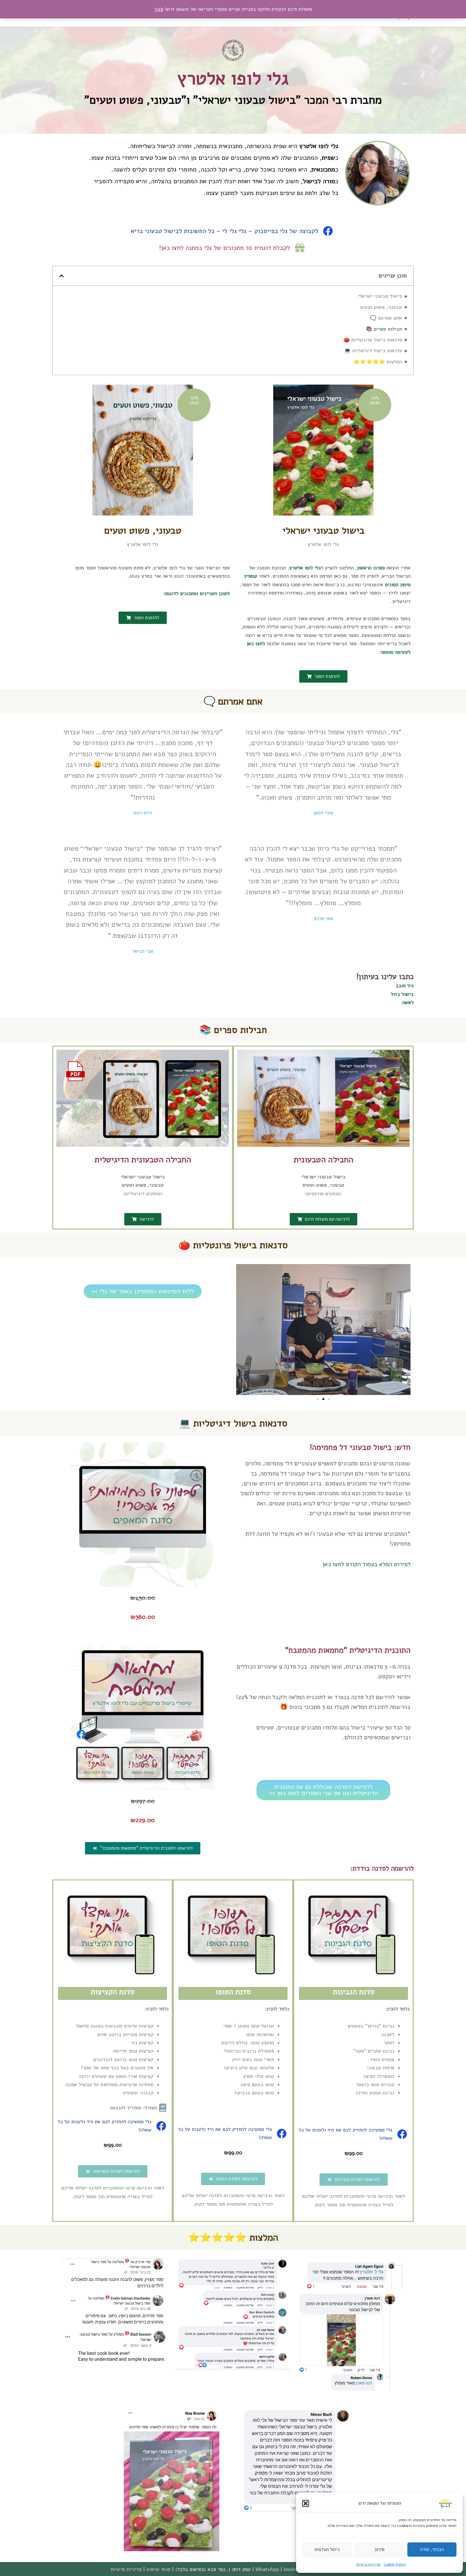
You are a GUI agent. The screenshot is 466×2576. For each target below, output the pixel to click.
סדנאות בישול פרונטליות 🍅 (373, 340)
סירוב (379, 2549)
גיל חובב (405, 986)
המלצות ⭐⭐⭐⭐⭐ (378, 362)
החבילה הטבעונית (324, 1160)
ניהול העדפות (327, 2549)
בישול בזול (402, 994)
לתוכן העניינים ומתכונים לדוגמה (197, 594)
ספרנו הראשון (371, 568)
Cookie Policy (395, 2564)
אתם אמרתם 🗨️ (386, 318)
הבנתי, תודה (432, 2549)
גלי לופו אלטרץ (233, 78)
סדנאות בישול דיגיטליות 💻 (373, 351)
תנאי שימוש (159, 2569)
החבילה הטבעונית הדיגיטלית (143, 1160)
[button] (306, 2503)
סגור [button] (159, 9)
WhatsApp (267, 2569)
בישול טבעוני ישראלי (380, 296)
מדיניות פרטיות (368, 2564)
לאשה (408, 1002)
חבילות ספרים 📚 (384, 329)
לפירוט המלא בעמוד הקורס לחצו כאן (366, 1564)
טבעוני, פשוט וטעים (381, 307)
